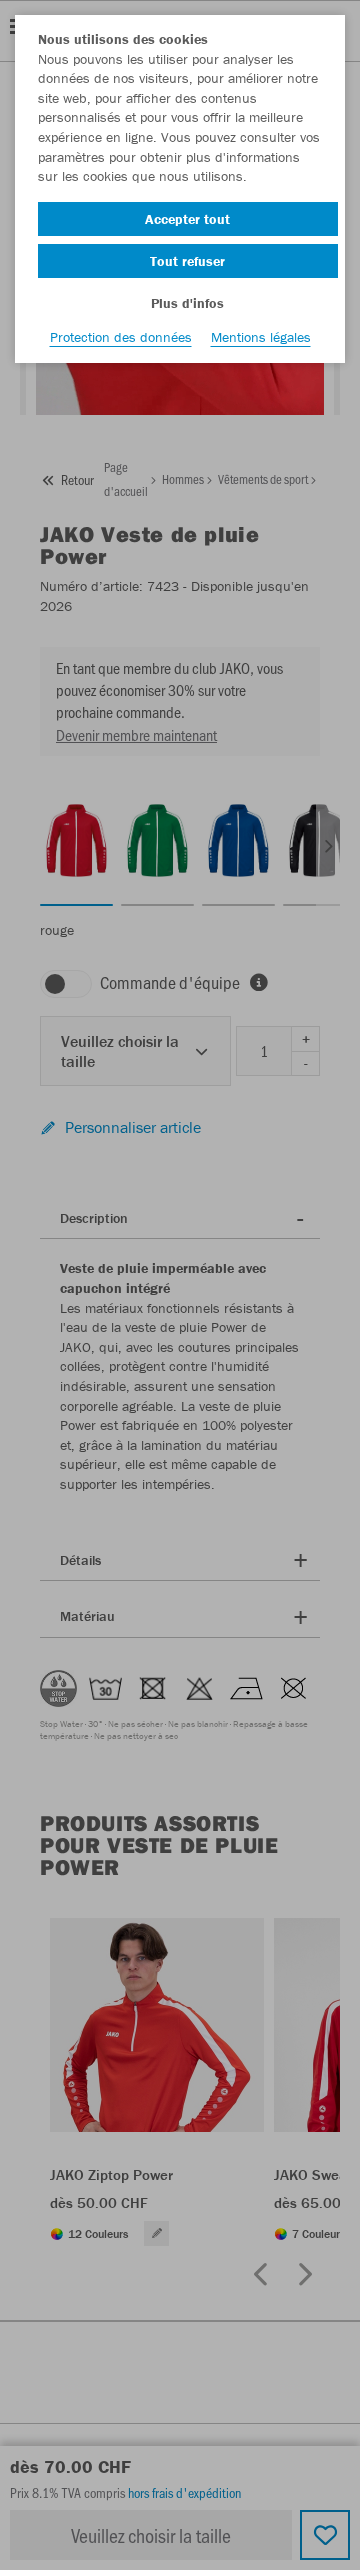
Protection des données (121, 337)
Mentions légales (261, 337)
